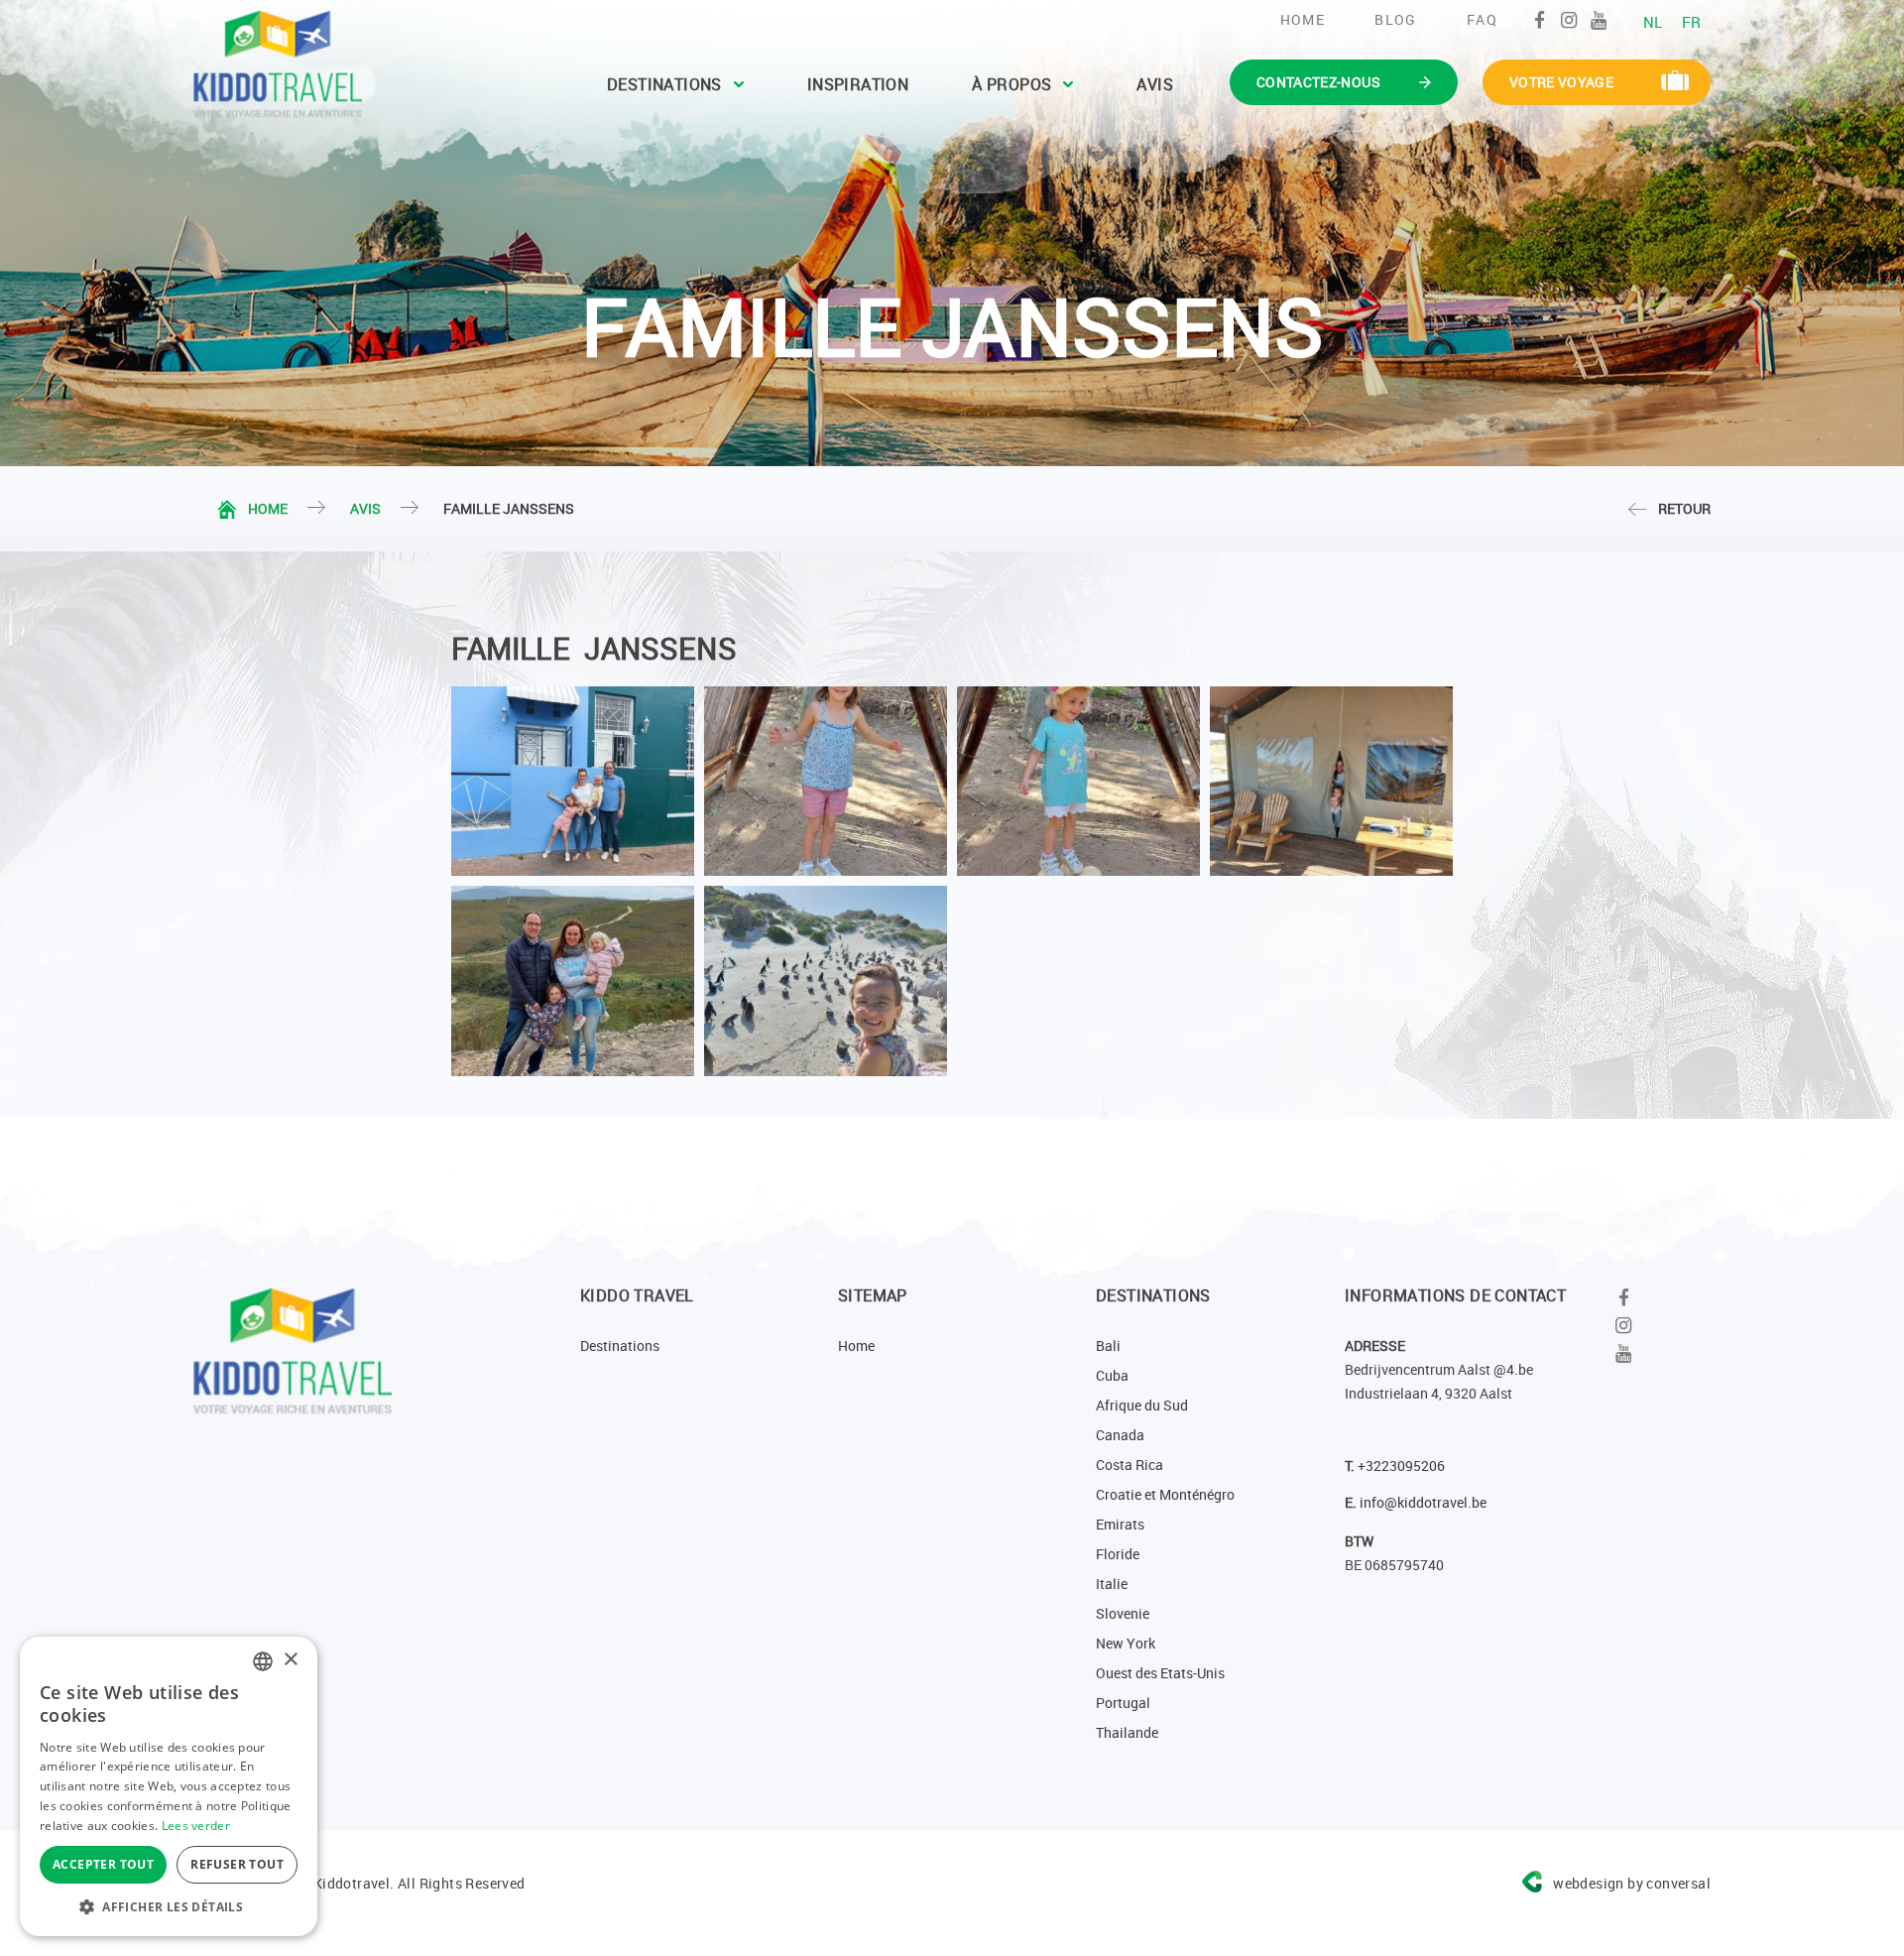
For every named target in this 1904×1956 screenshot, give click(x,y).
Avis (1155, 84)
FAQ (1482, 19)
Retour (1684, 508)
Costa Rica (1130, 1465)
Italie (1112, 1584)
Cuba (1112, 1375)
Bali (1108, 1345)
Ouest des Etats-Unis (1160, 1673)
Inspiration (858, 84)
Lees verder (196, 1826)
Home (1303, 19)
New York (1126, 1643)
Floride (1118, 1554)
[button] (169, 1906)
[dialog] (169, 1786)
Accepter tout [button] (103, 1864)
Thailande (1127, 1732)
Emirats (1120, 1524)
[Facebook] (1540, 20)
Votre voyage (1561, 82)
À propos (1011, 84)
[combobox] (263, 1661)
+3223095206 (1401, 1466)
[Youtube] (1599, 20)
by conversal (1632, 1883)
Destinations (664, 84)
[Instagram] (1569, 20)
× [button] (290, 1660)
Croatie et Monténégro (1165, 1494)
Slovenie (1123, 1613)
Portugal (1123, 1703)
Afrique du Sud (1142, 1405)
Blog (1396, 19)
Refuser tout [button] (237, 1864)
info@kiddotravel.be (1423, 1502)
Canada (1120, 1435)
